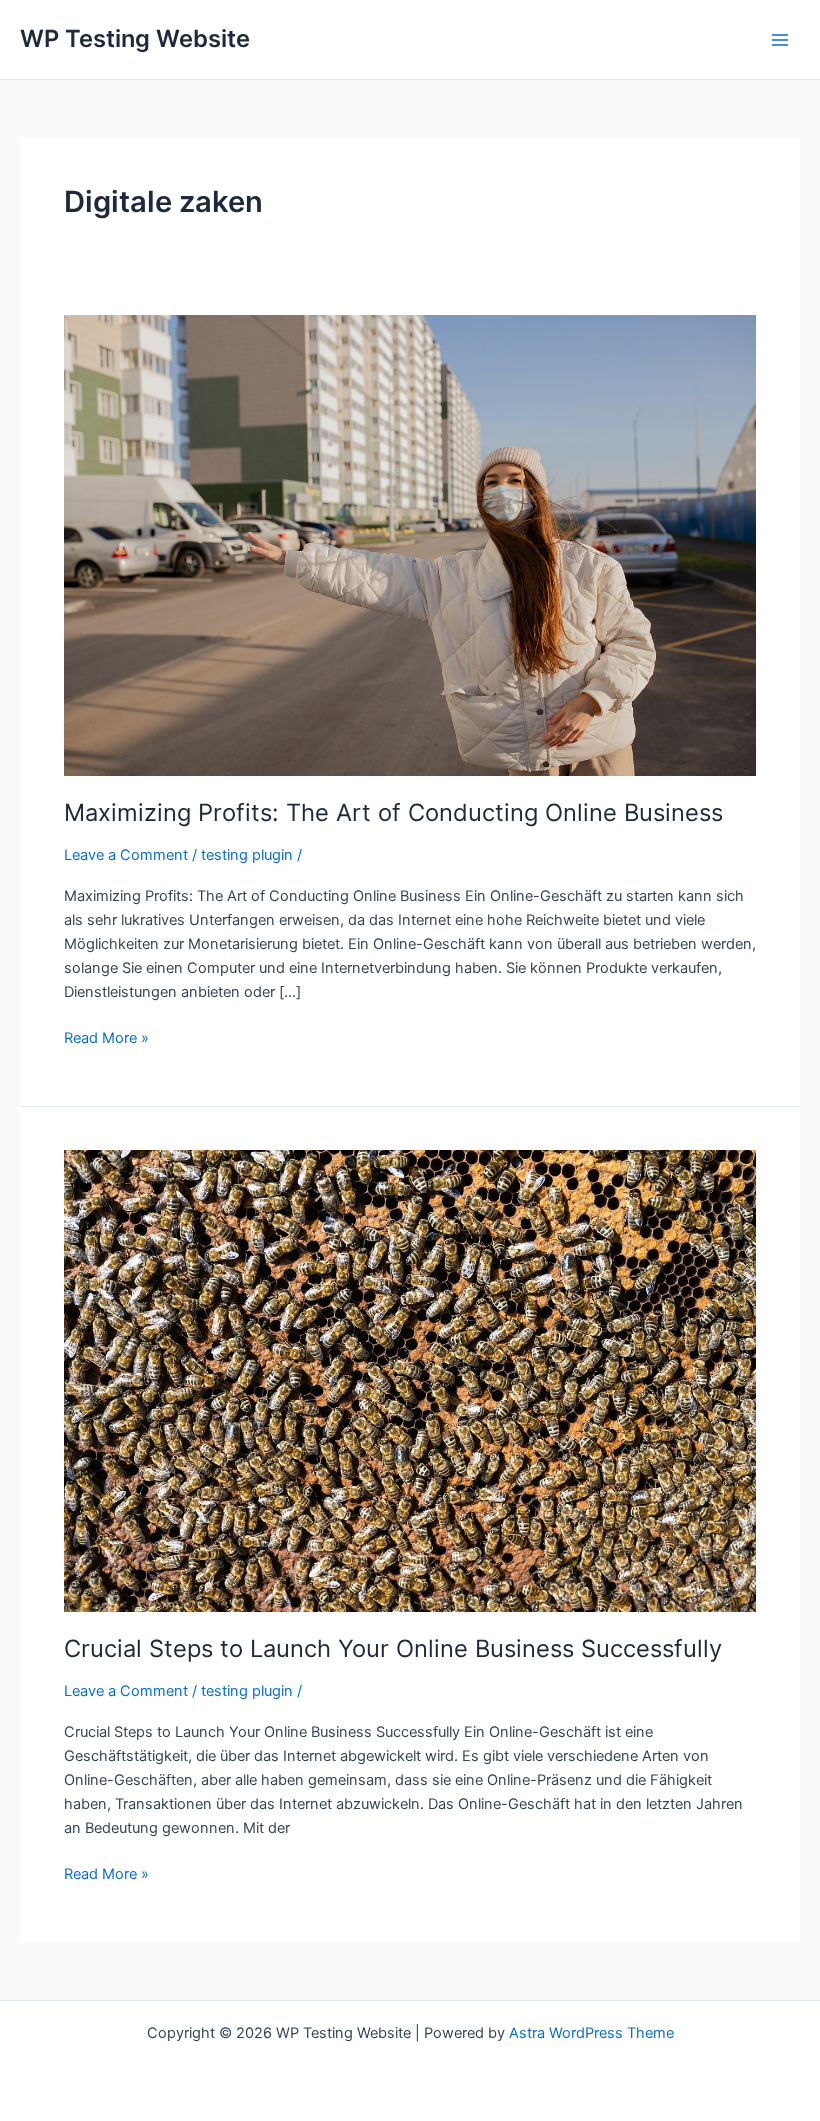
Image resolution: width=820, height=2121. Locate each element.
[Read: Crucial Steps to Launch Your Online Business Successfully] (410, 1380)
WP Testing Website (135, 38)
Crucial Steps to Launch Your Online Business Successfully (393, 1648)
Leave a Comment (126, 855)
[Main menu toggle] (780, 39)
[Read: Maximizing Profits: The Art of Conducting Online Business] (410, 544)
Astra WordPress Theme (591, 2033)
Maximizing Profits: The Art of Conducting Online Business (393, 812)
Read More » (106, 1036)
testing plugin (247, 855)
